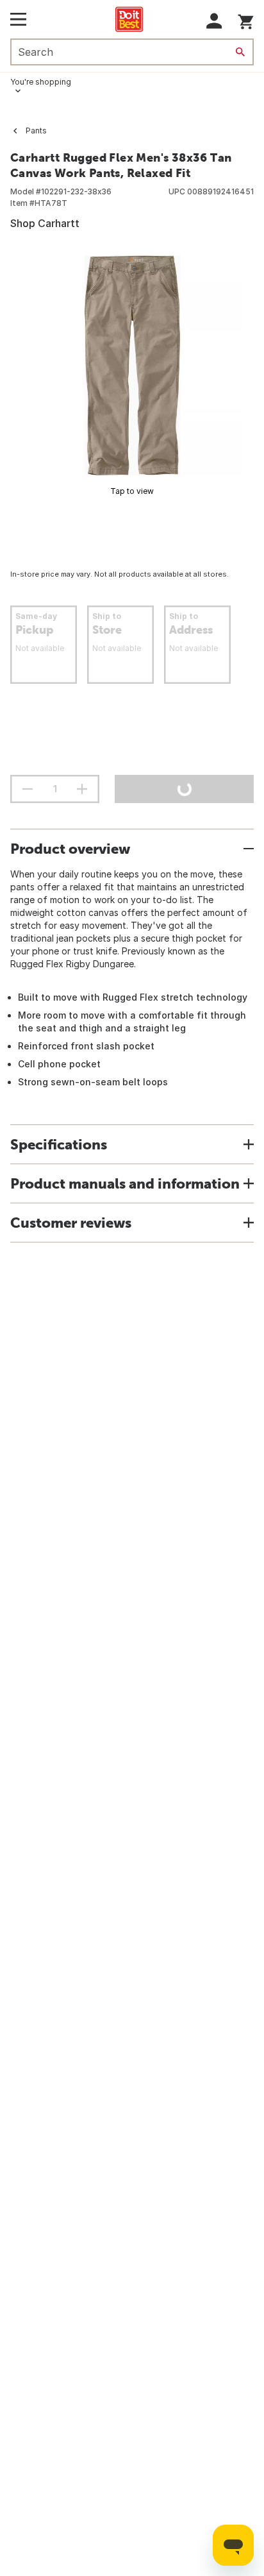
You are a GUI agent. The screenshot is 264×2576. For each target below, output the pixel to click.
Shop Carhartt (45, 223)
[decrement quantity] (28, 789)
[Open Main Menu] (18, 19)
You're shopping (41, 82)
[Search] (240, 52)
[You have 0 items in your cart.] (246, 20)
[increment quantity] (82, 789)
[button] (214, 21)
